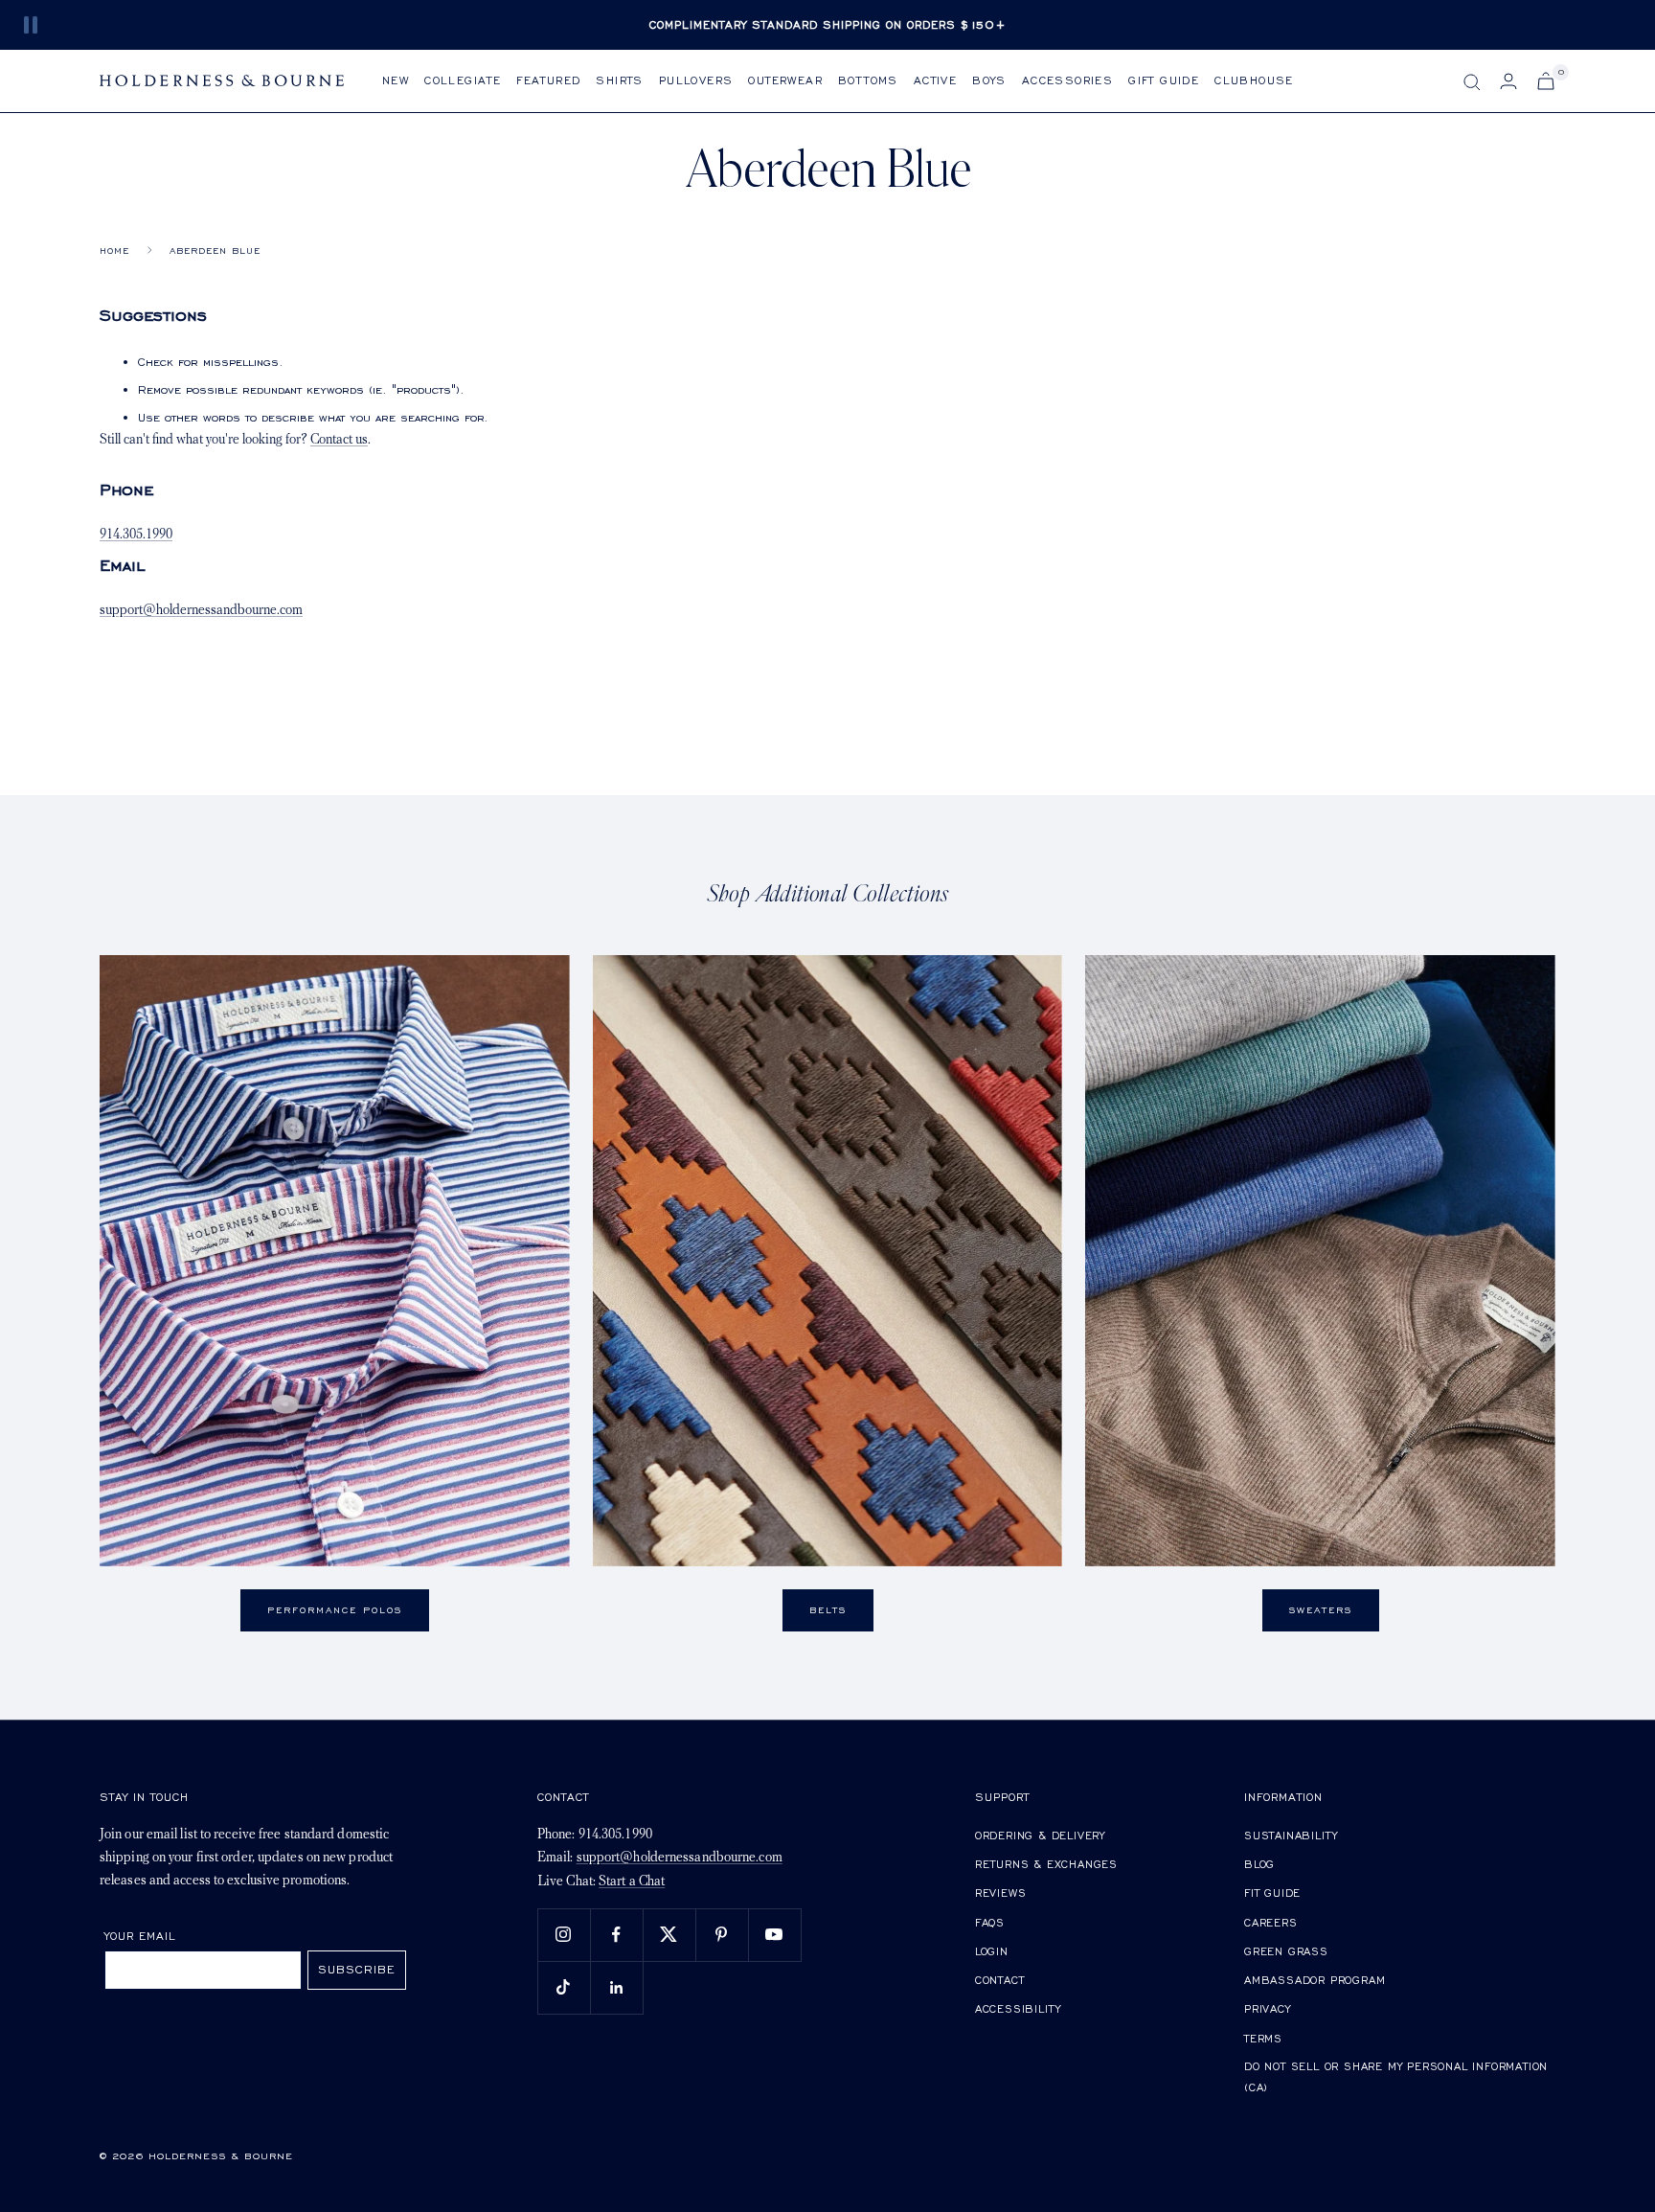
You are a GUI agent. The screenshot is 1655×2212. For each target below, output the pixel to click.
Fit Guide (1272, 1893)
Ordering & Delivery (1040, 1835)
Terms (1263, 2038)
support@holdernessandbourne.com (201, 611)
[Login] (1508, 81)
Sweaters (1321, 1610)
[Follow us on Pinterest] (722, 1935)
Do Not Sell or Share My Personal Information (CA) (1396, 2076)
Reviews (1001, 1893)
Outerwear (785, 80)
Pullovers (696, 80)
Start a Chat (632, 1882)
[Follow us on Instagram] (564, 1935)
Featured (548, 80)
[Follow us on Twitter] (669, 1935)
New (396, 80)
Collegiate (463, 80)
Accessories (1067, 80)
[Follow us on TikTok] (564, 1987)
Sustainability (1291, 1835)
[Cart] (1546, 81)
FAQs (990, 1922)
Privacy (1268, 2008)
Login (992, 1951)
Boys (989, 80)
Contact (1000, 1980)
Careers (1271, 1922)
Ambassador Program (1315, 1980)
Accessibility (1018, 2008)
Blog (1259, 1864)
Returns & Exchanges (1046, 1864)
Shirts (619, 80)
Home (114, 251)
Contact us (339, 440)
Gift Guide (1164, 80)
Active (935, 80)
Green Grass (1286, 1951)
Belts (828, 1610)
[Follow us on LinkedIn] (616, 1987)
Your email (140, 1936)
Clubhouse (1254, 80)
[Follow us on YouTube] (774, 1935)
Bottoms (868, 80)
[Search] (1472, 82)
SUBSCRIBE (357, 1969)
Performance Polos (335, 1610)
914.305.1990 (136, 535)
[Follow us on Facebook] (616, 1935)
